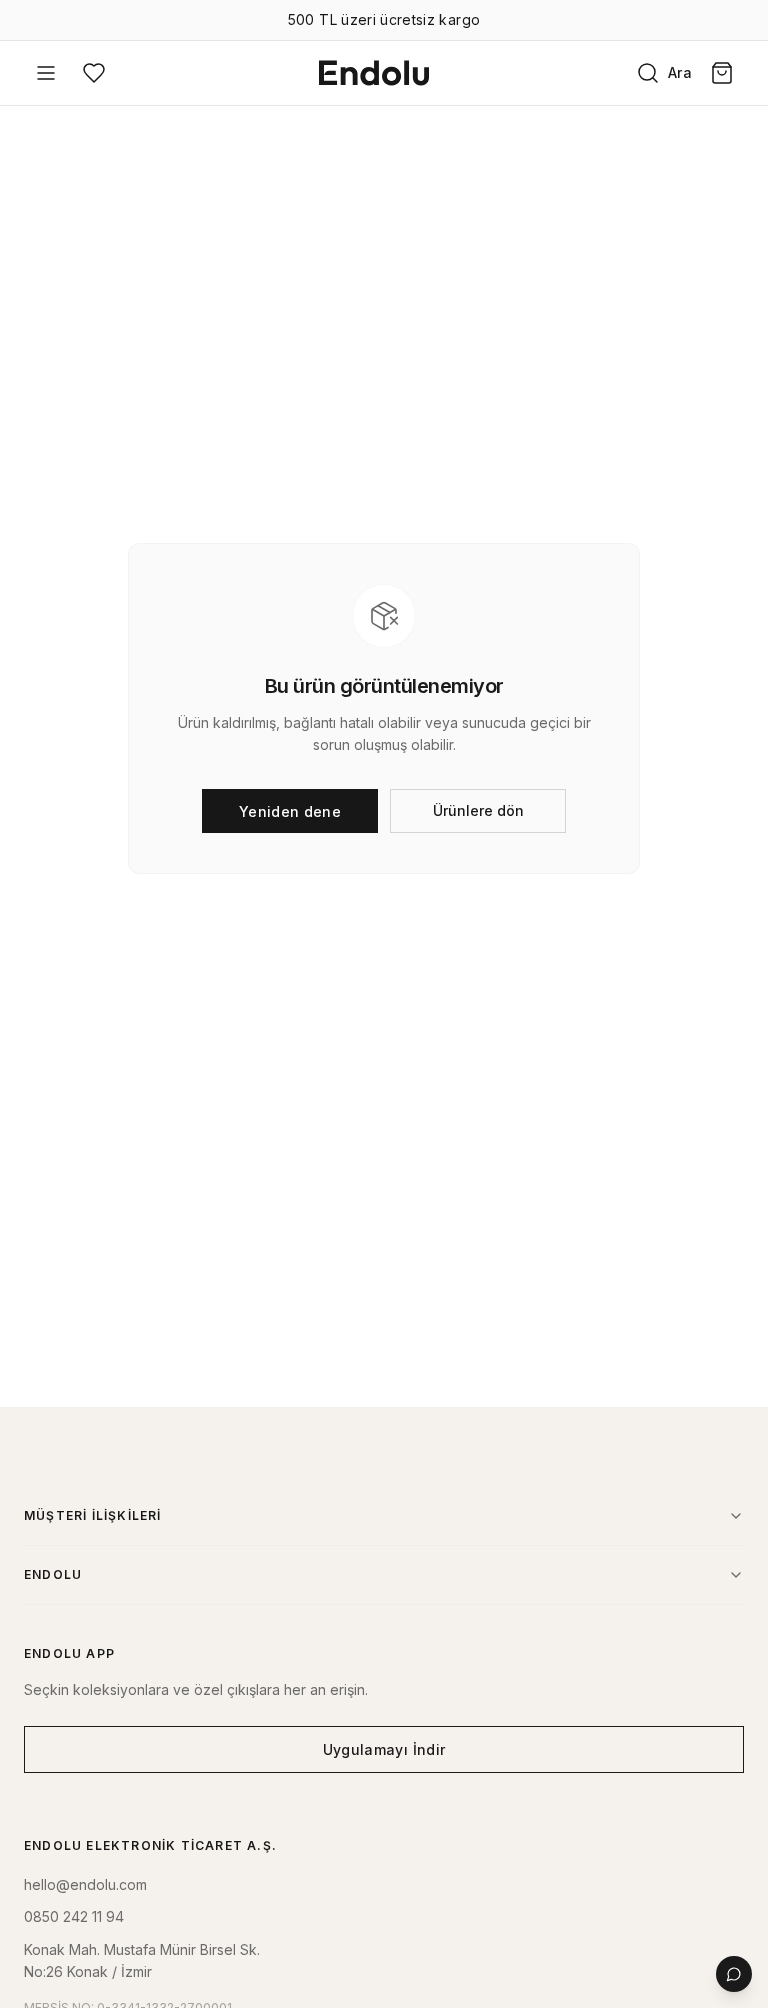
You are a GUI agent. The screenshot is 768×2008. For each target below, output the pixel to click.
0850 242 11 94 (74, 1916)
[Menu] (46, 73)
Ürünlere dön (478, 810)
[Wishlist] (94, 73)
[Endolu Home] (374, 73)
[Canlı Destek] (734, 1974)
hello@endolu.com (85, 1884)
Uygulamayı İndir (384, 1749)
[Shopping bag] (722, 73)
